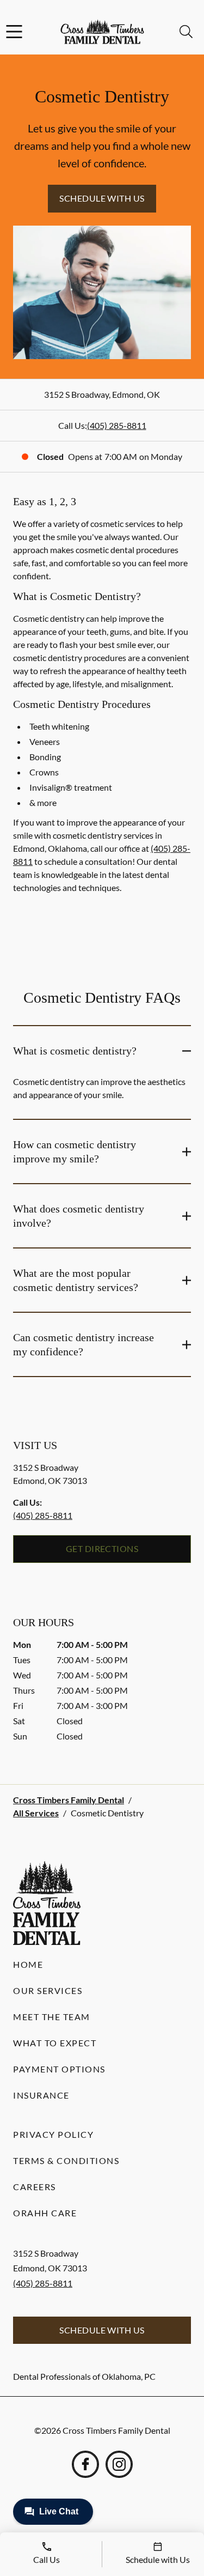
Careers (35, 2187)
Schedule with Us (102, 198)
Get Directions (102, 1548)
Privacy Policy (53, 2134)
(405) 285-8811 (117, 425)
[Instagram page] (119, 2464)
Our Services (48, 1990)
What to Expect (55, 2043)
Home (28, 1964)
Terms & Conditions (66, 2160)
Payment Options (59, 2069)
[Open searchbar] (186, 32)
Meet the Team (52, 2017)
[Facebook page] (85, 2464)
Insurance (41, 2095)
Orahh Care (45, 2213)
